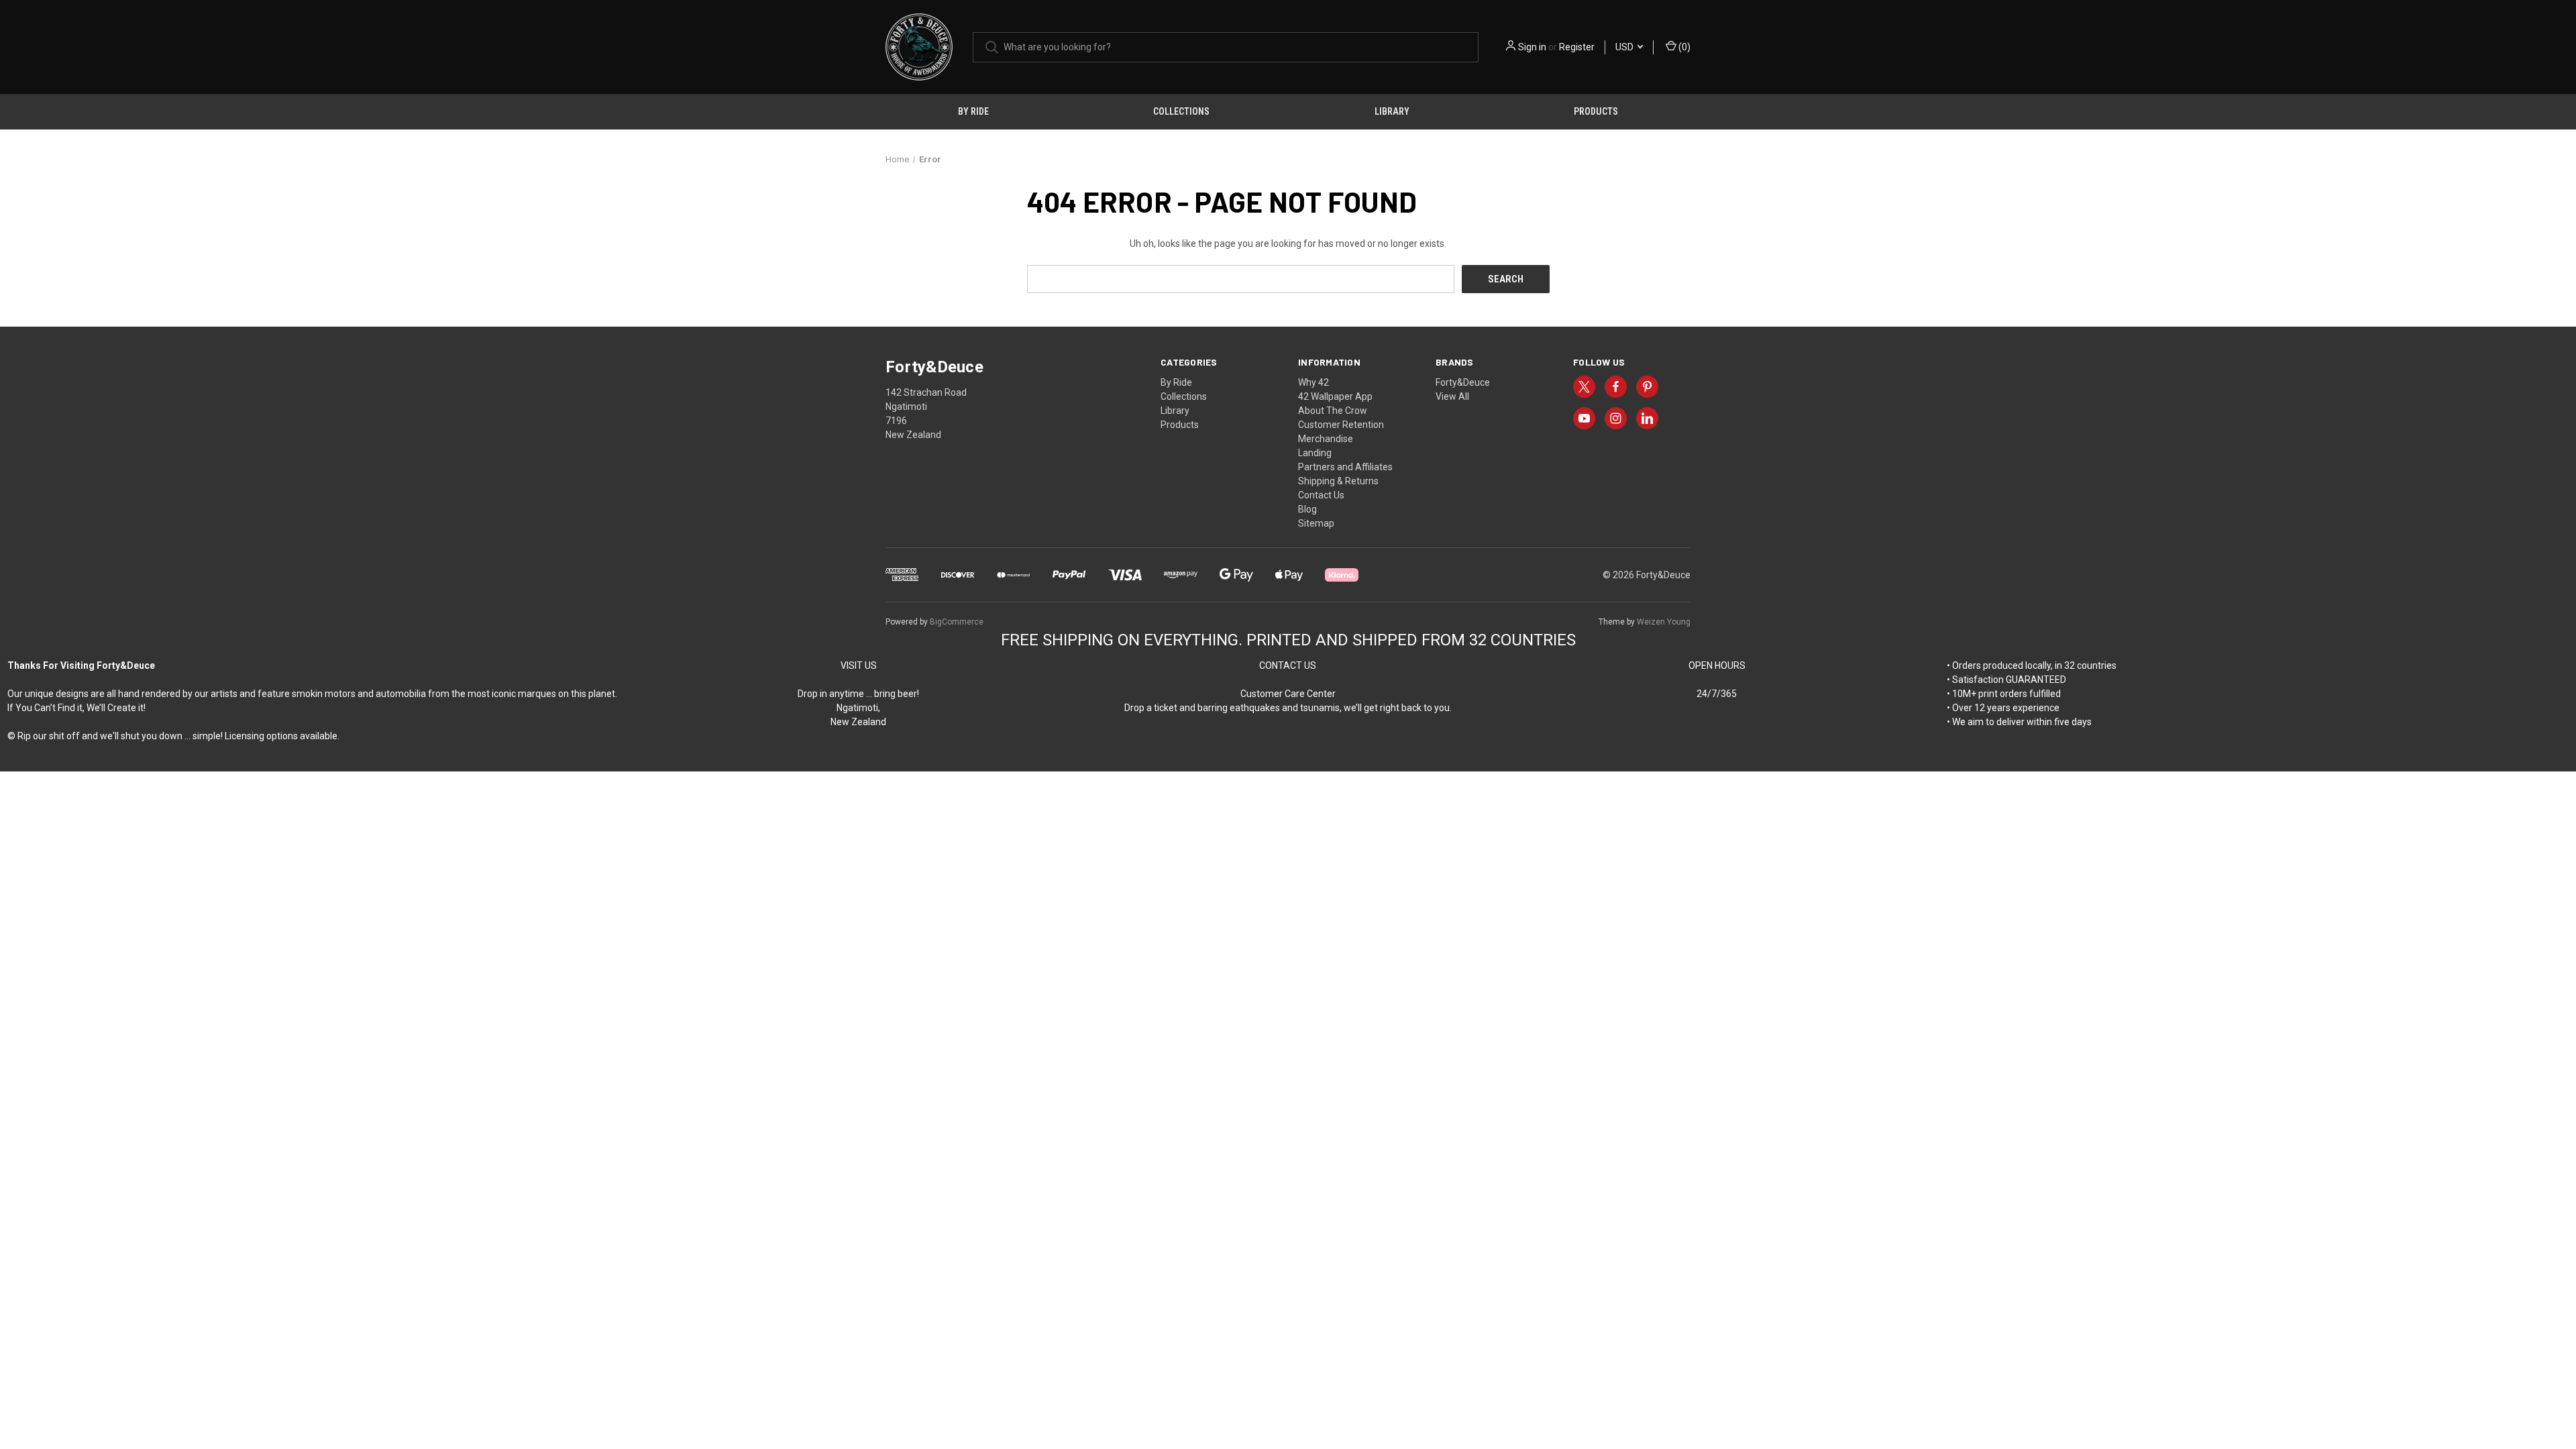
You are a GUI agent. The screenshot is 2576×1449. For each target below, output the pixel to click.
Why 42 (1313, 382)
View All (1452, 396)
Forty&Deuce (1463, 382)
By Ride (973, 111)
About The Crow (1333, 411)
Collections (1181, 111)
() (1683, 47)
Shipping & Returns (1338, 481)
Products (1596, 111)
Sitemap (1316, 523)
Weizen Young (1664, 622)
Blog (1307, 509)
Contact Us (1321, 495)
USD (1625, 47)
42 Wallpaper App (1335, 396)
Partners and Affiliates (1345, 467)
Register (1577, 47)
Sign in (1532, 47)
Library (1392, 111)
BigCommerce (957, 622)
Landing (1315, 453)
